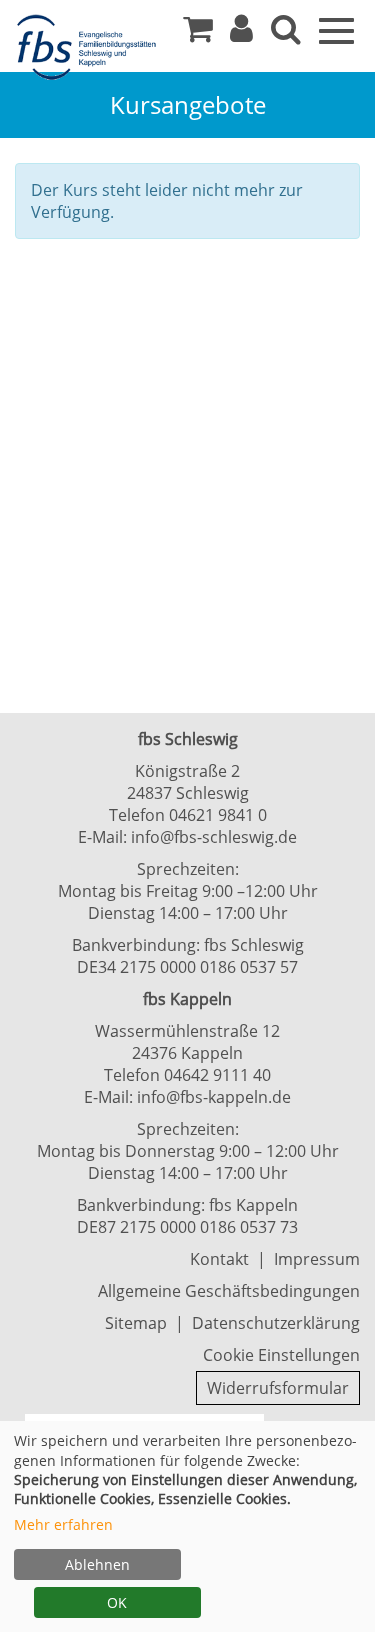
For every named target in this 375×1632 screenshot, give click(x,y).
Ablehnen (97, 1564)
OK (117, 1602)
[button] (241, 34)
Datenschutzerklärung (276, 1323)
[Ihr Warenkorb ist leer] (198, 34)
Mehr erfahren (63, 1524)
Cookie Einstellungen (281, 1355)
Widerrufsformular (278, 1388)
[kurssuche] (286, 34)
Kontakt (219, 1259)
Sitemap (136, 1323)
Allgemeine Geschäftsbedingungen (229, 1291)
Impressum (317, 1259)
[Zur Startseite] (90, 48)
